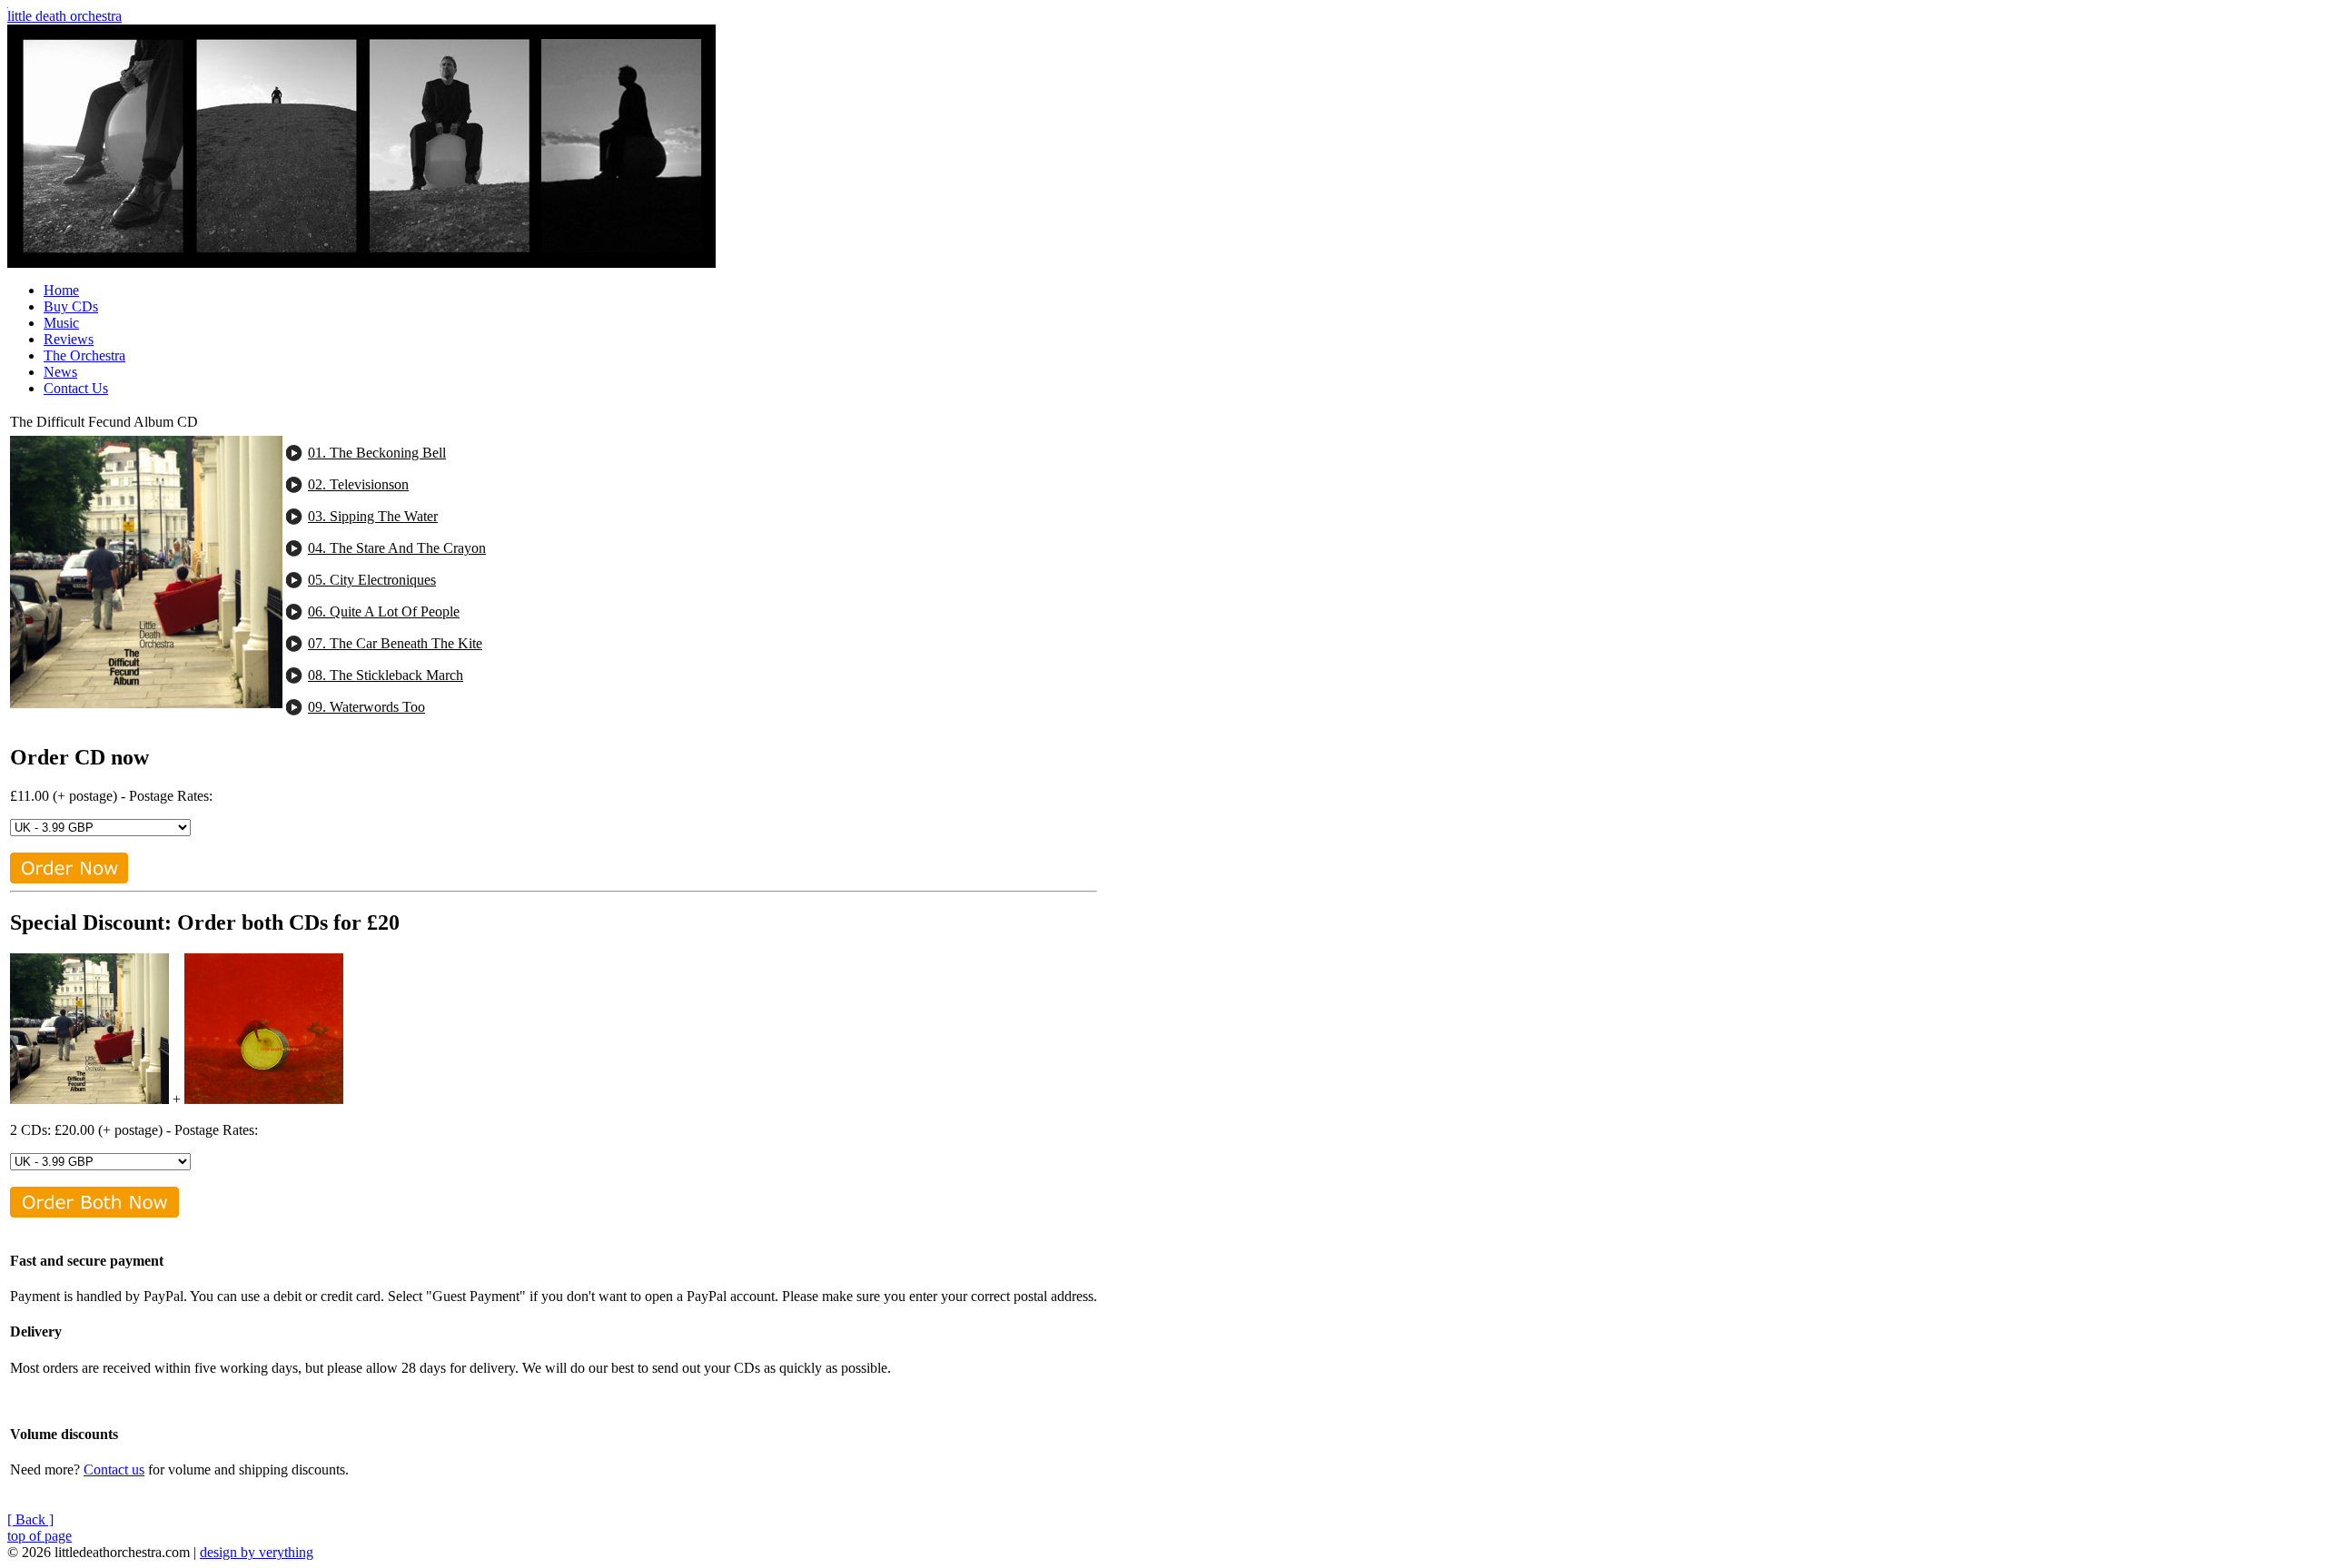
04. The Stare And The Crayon (397, 548)
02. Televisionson (358, 484)
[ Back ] (30, 1519)
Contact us (114, 1469)
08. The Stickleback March (386, 675)
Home (61, 290)
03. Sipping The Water (373, 516)
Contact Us (76, 388)
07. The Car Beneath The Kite (395, 643)
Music (61, 323)
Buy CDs (71, 306)
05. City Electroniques (372, 580)
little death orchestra (64, 16)
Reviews (69, 339)
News (60, 372)
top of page (40, 1536)
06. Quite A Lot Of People (384, 611)
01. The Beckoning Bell (377, 453)
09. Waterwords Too (366, 707)
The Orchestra (84, 355)
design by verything (257, 1552)
